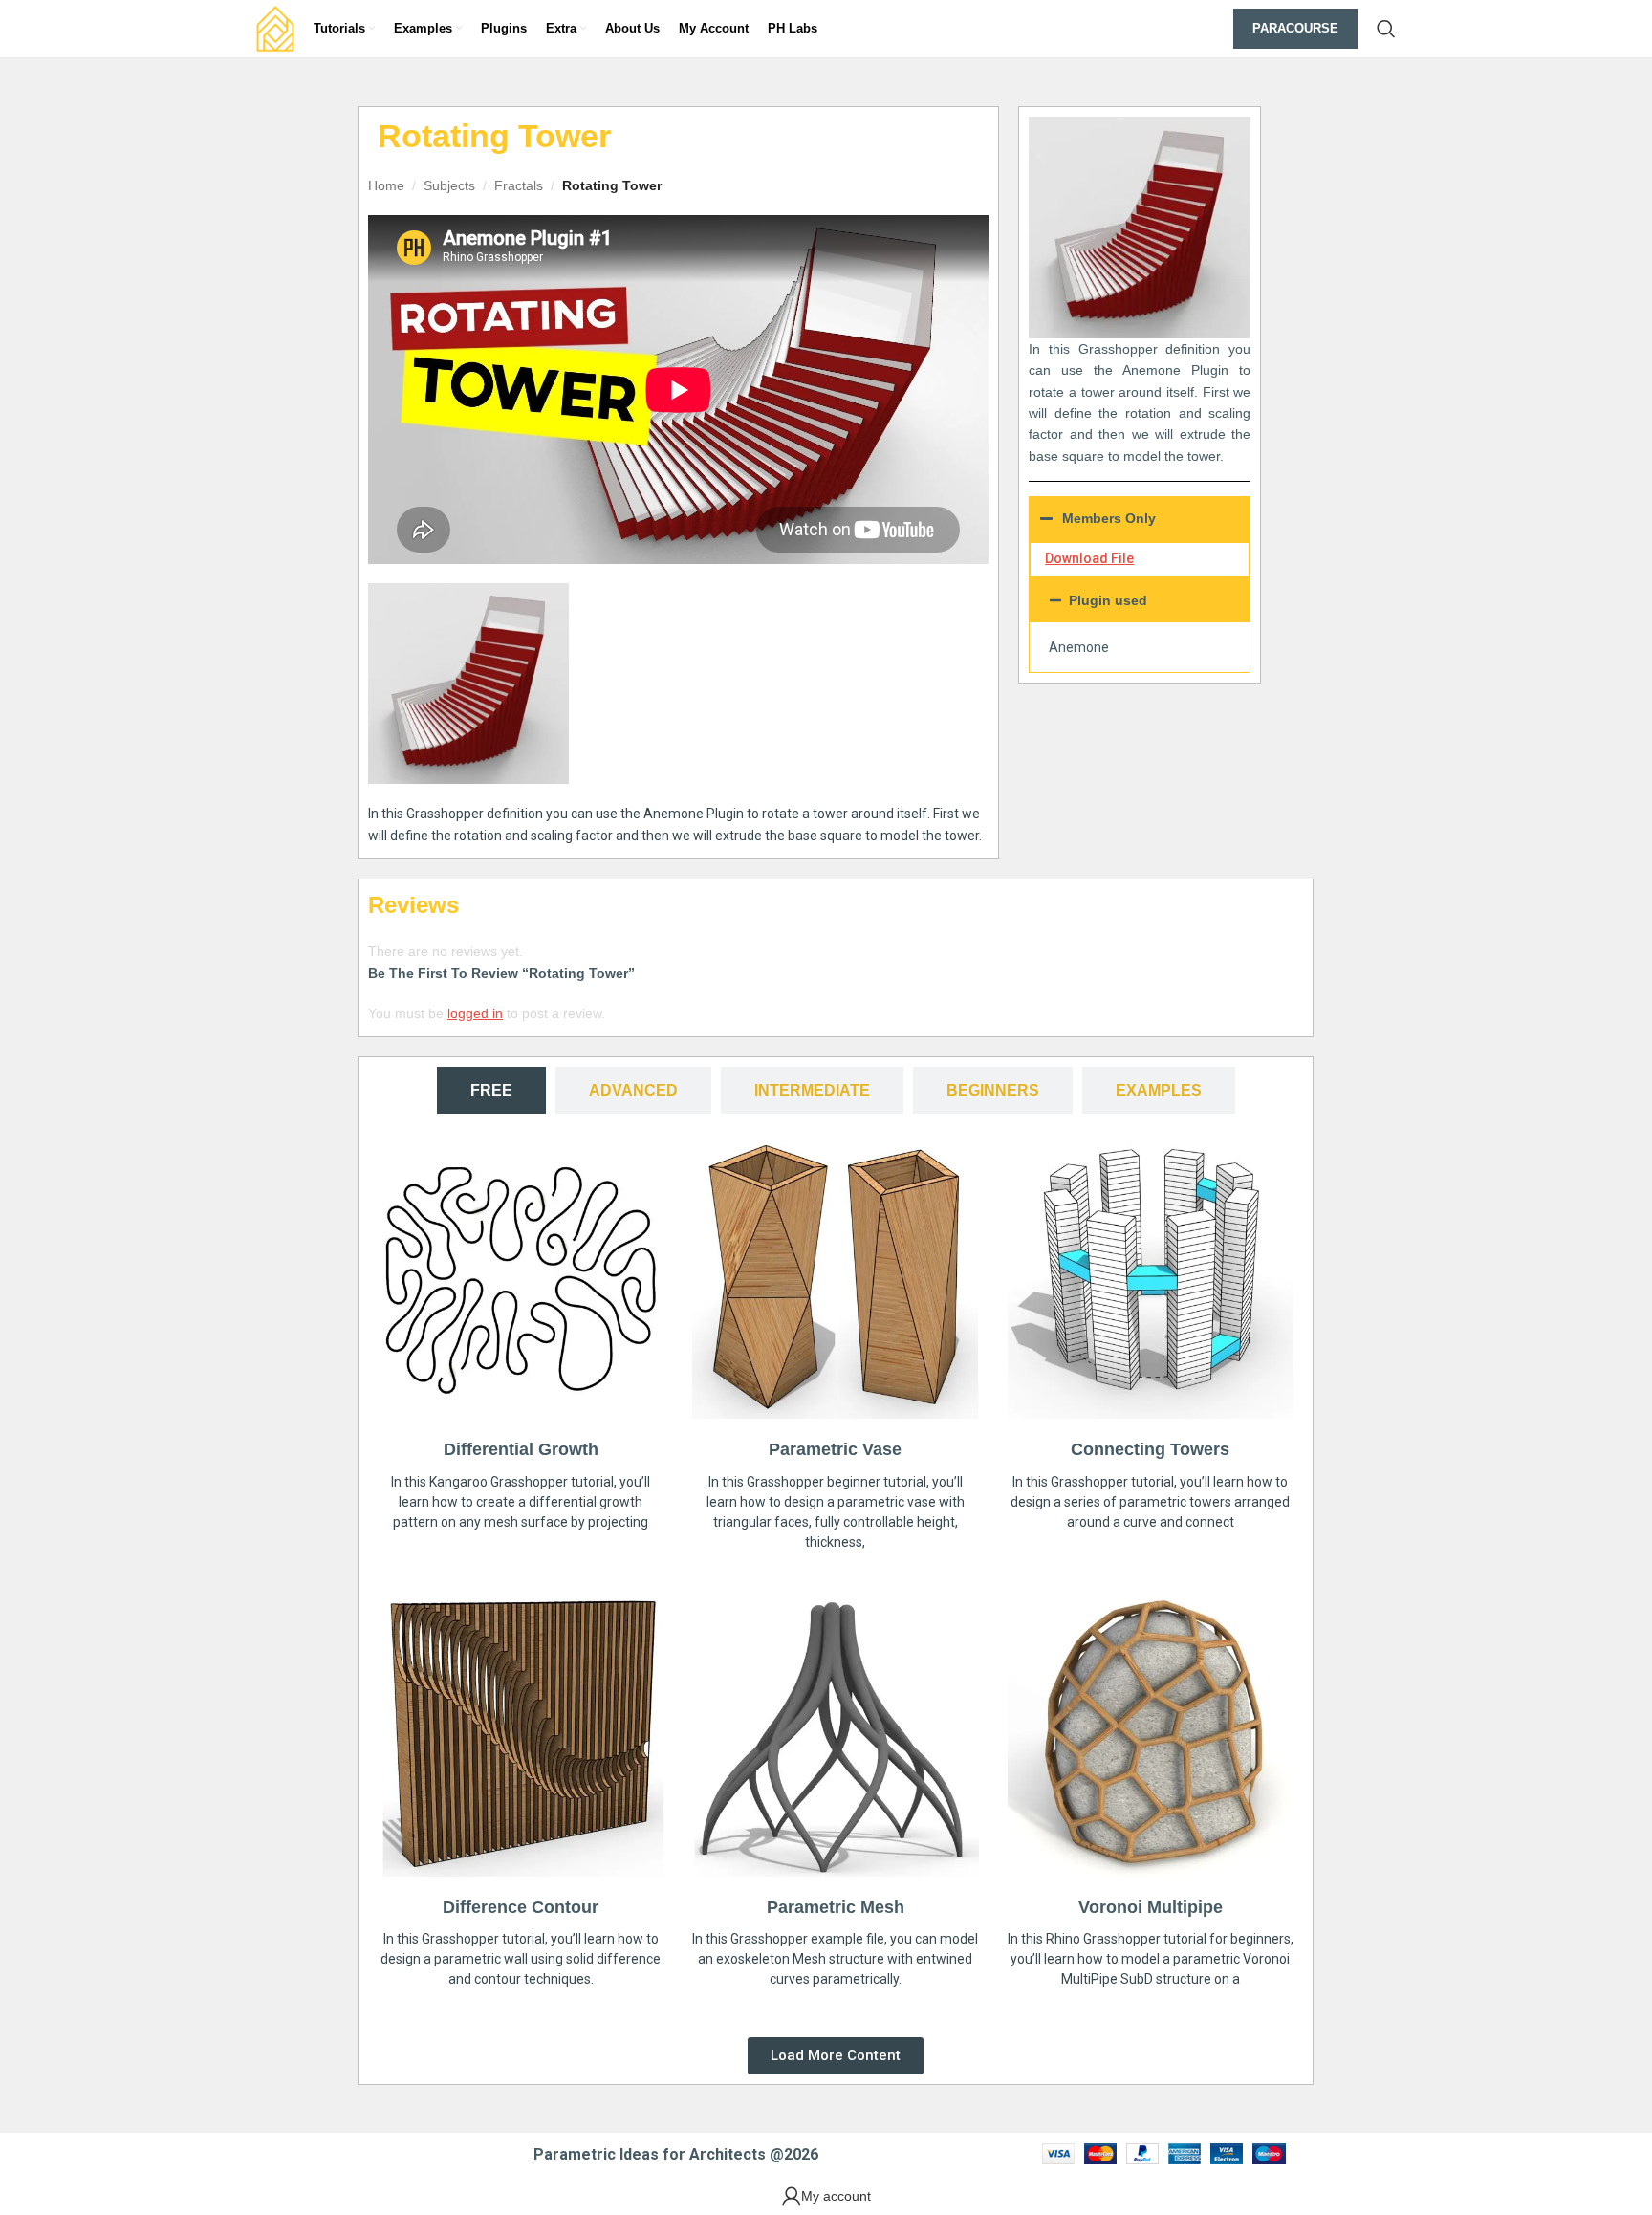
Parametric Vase (835, 1449)
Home (386, 185)
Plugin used (1108, 600)
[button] (1140, 600)
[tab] (491, 1090)
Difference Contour (521, 1907)
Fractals (519, 185)
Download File (1089, 558)
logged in (475, 1013)
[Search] (1386, 29)
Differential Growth (521, 1449)
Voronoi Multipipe (1151, 1907)
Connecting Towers (1150, 1449)
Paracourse (1295, 28)
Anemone (1079, 647)
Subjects (449, 185)
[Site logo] (275, 28)
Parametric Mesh (836, 1907)
